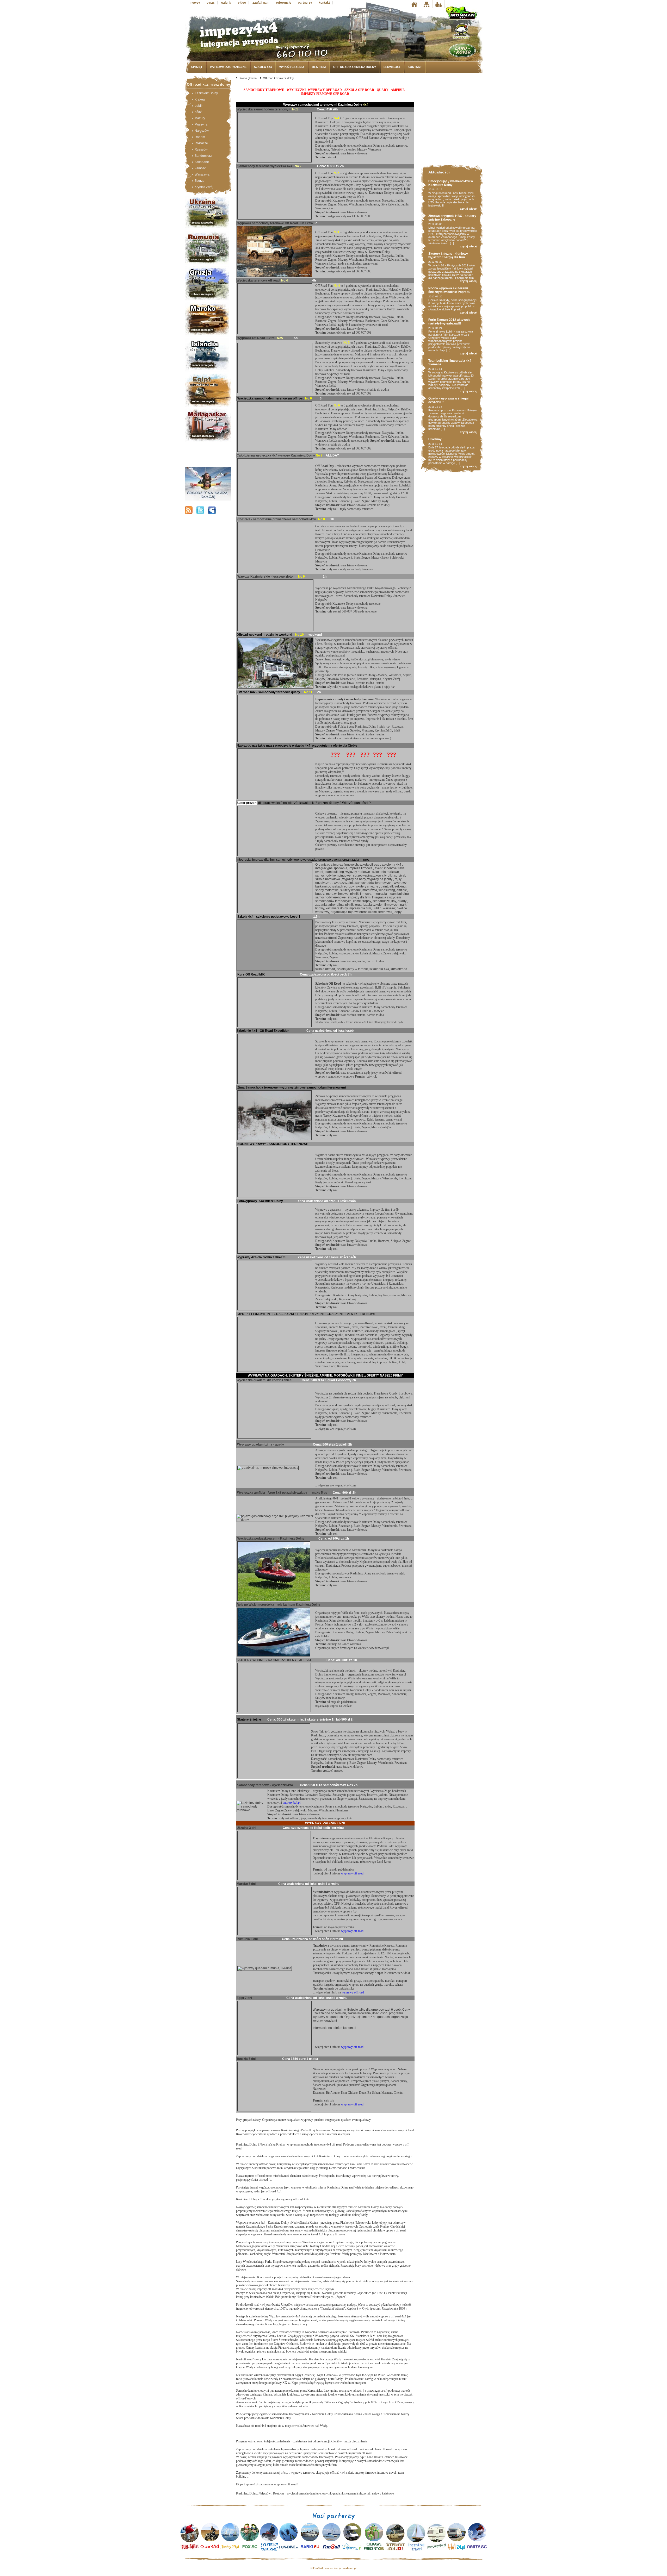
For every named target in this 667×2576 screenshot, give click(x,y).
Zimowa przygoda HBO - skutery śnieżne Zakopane (452, 218)
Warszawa (202, 174)
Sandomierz (203, 156)
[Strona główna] (414, 4)
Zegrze (200, 181)
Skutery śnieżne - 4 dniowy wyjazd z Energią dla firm (448, 255)
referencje (284, 3)
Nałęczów (202, 131)
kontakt (324, 3)
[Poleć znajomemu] (439, 4)
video (242, 3)
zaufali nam (261, 3)
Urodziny (435, 439)
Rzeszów (201, 149)
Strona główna (248, 78)
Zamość (200, 168)
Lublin (199, 106)
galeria (226, 3)
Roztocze (201, 143)
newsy (195, 3)
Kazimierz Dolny (206, 93)
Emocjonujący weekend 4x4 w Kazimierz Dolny (451, 183)
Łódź (198, 112)
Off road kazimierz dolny (278, 78)
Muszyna (201, 124)
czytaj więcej (469, 209)
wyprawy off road (352, 1873)
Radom (200, 137)
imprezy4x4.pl (292, 1803)
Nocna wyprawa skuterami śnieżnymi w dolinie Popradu (449, 290)
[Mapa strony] (426, 4)
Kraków (200, 99)
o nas (211, 3)
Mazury (200, 118)
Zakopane (202, 162)
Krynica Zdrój (204, 187)
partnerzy (305, 3)
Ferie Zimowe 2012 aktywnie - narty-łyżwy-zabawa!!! (450, 322)
